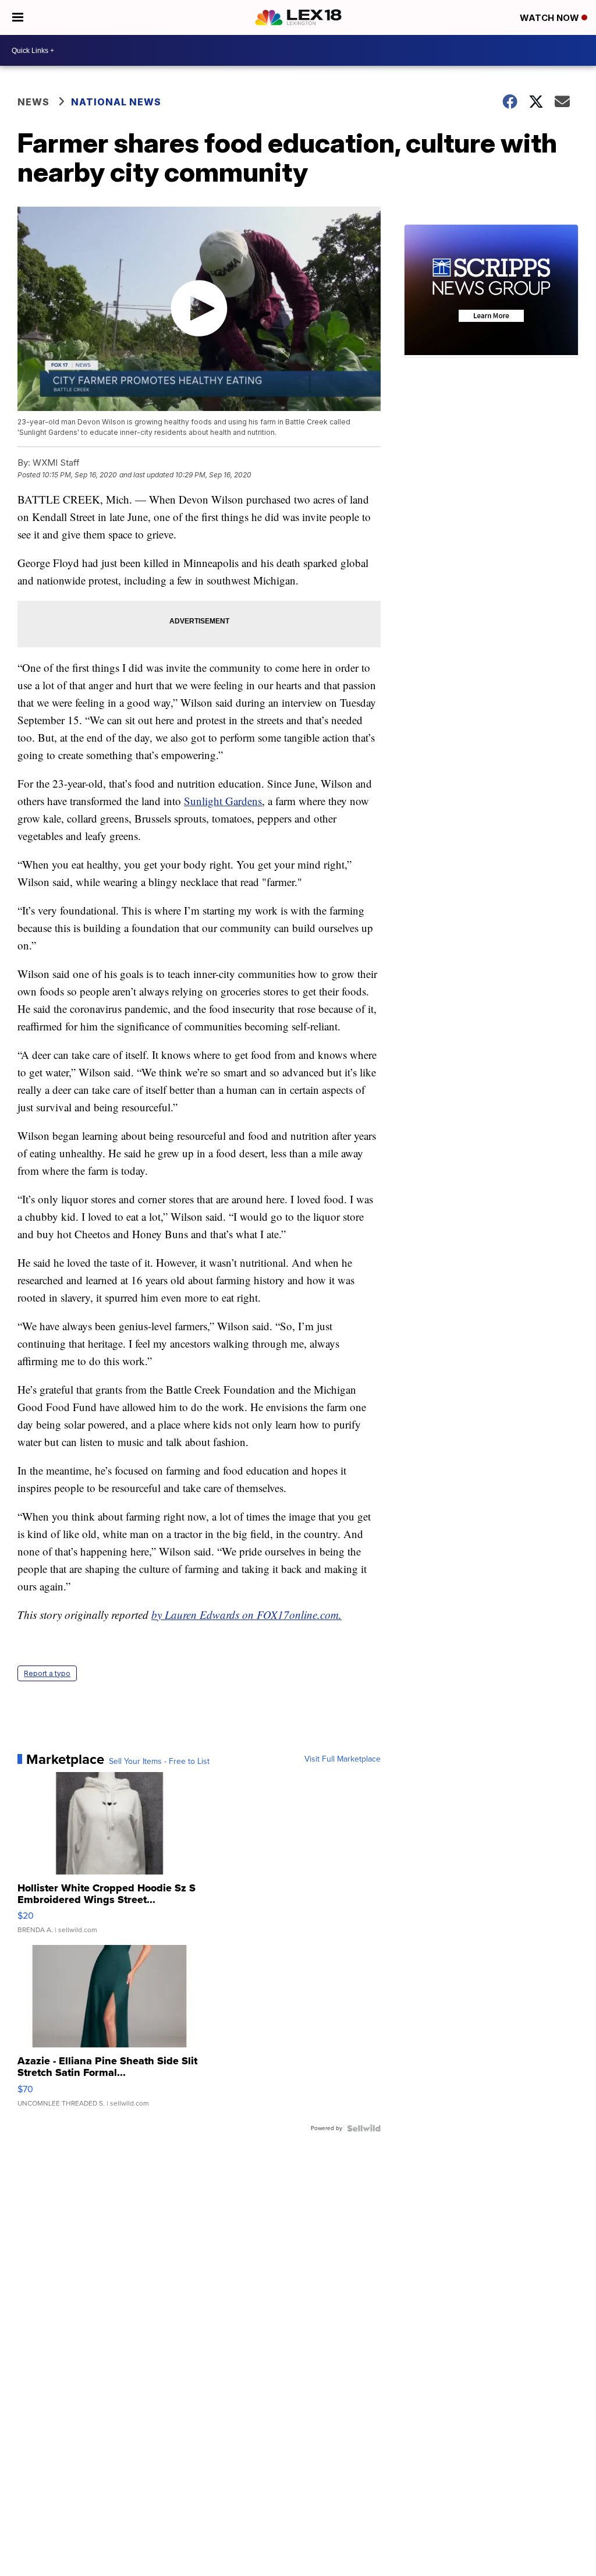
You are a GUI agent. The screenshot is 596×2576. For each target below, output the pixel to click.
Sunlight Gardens (223, 801)
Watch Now (551, 18)
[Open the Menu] (18, 17)
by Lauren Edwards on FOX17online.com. (246, 1615)
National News (116, 102)
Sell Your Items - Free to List (159, 1762)
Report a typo (47, 1673)
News (33, 102)
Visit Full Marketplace (343, 1759)
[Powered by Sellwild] (364, 2128)
